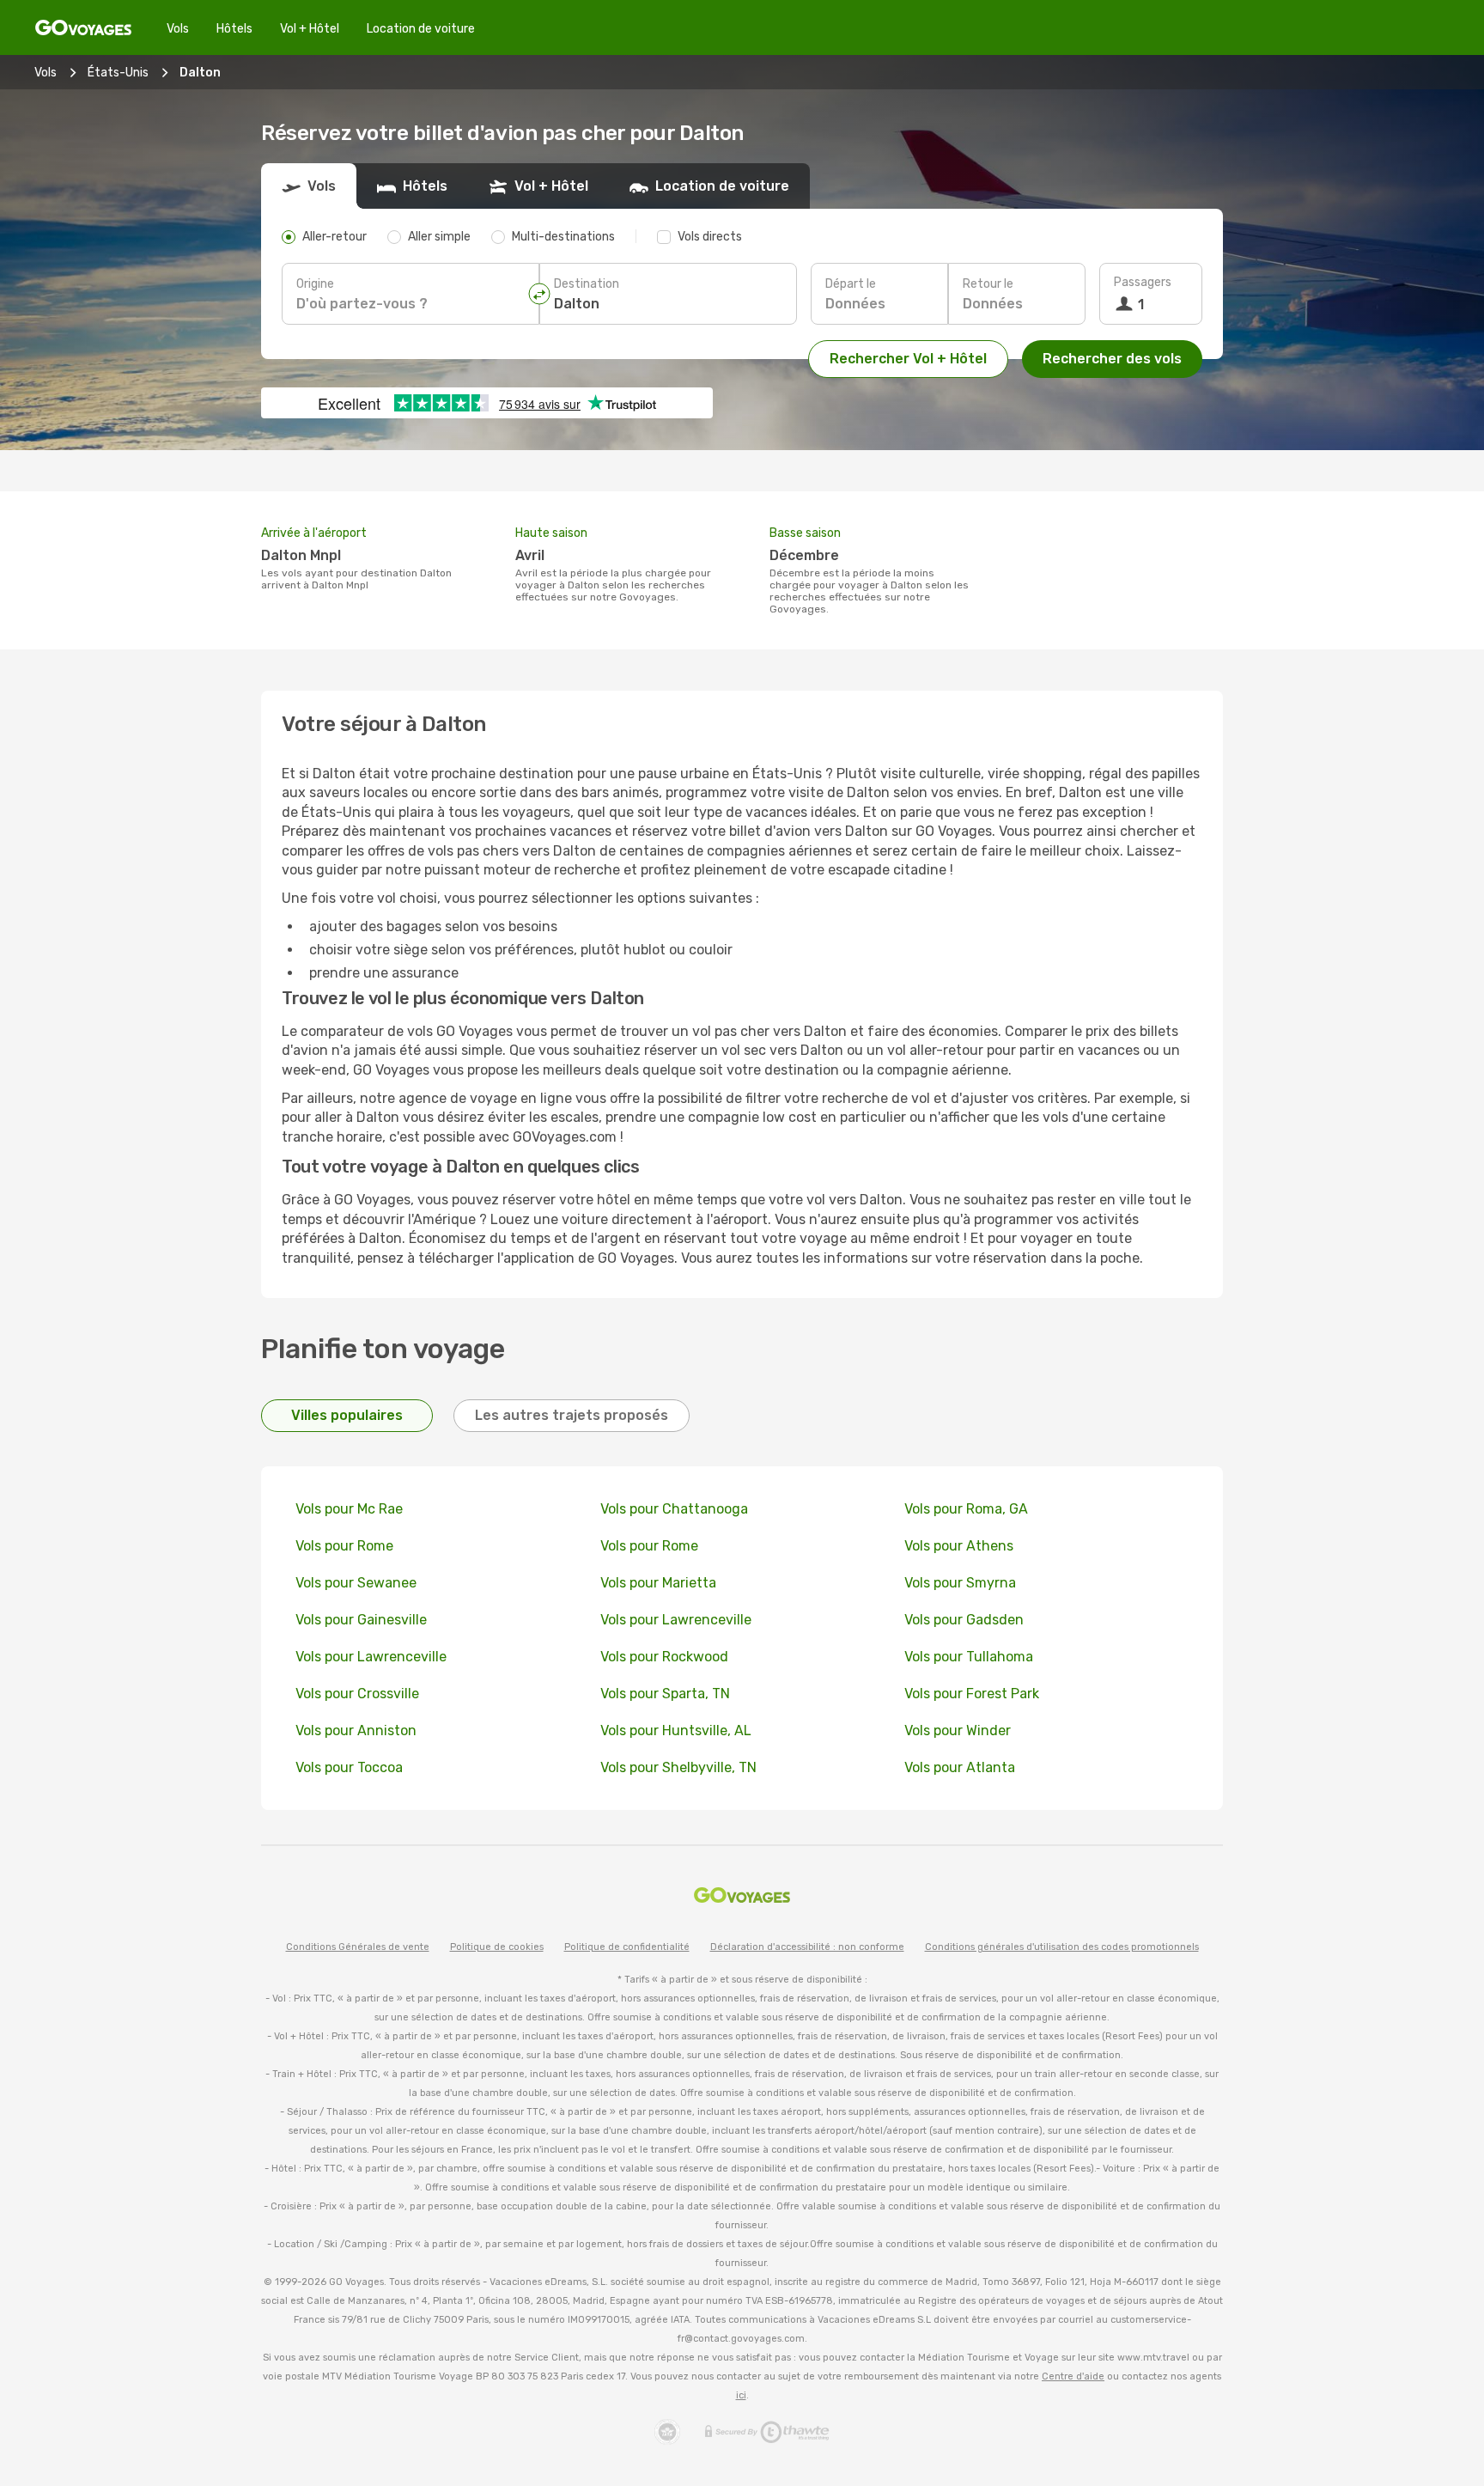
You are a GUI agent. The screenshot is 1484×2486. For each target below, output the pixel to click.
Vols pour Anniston (356, 1730)
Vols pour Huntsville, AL (676, 1730)
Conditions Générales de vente (358, 1947)
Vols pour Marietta (658, 1583)
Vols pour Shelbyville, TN (678, 1767)
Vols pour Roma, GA (966, 1509)
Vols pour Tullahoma (969, 1657)
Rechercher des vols (1112, 359)
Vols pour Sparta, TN (665, 1694)
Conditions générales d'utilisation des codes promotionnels (1062, 1947)
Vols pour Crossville (357, 1694)
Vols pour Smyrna (960, 1583)
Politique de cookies (497, 1947)
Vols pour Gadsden (964, 1620)
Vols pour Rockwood (664, 1657)
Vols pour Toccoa (349, 1767)
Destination (587, 284)
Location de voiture (421, 29)
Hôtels (234, 29)
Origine (315, 284)
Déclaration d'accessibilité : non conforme (807, 1947)
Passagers (1143, 282)
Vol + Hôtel (310, 29)
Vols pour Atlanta (960, 1767)
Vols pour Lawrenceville (676, 1620)
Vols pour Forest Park (972, 1694)
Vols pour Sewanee (356, 1583)
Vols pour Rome (344, 1546)
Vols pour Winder (958, 1730)
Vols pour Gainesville (361, 1620)
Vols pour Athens (959, 1546)
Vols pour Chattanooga (674, 1509)
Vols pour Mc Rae (349, 1509)
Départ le (851, 284)
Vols (178, 29)
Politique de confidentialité (627, 1947)
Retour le (988, 284)
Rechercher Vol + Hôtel (908, 359)
